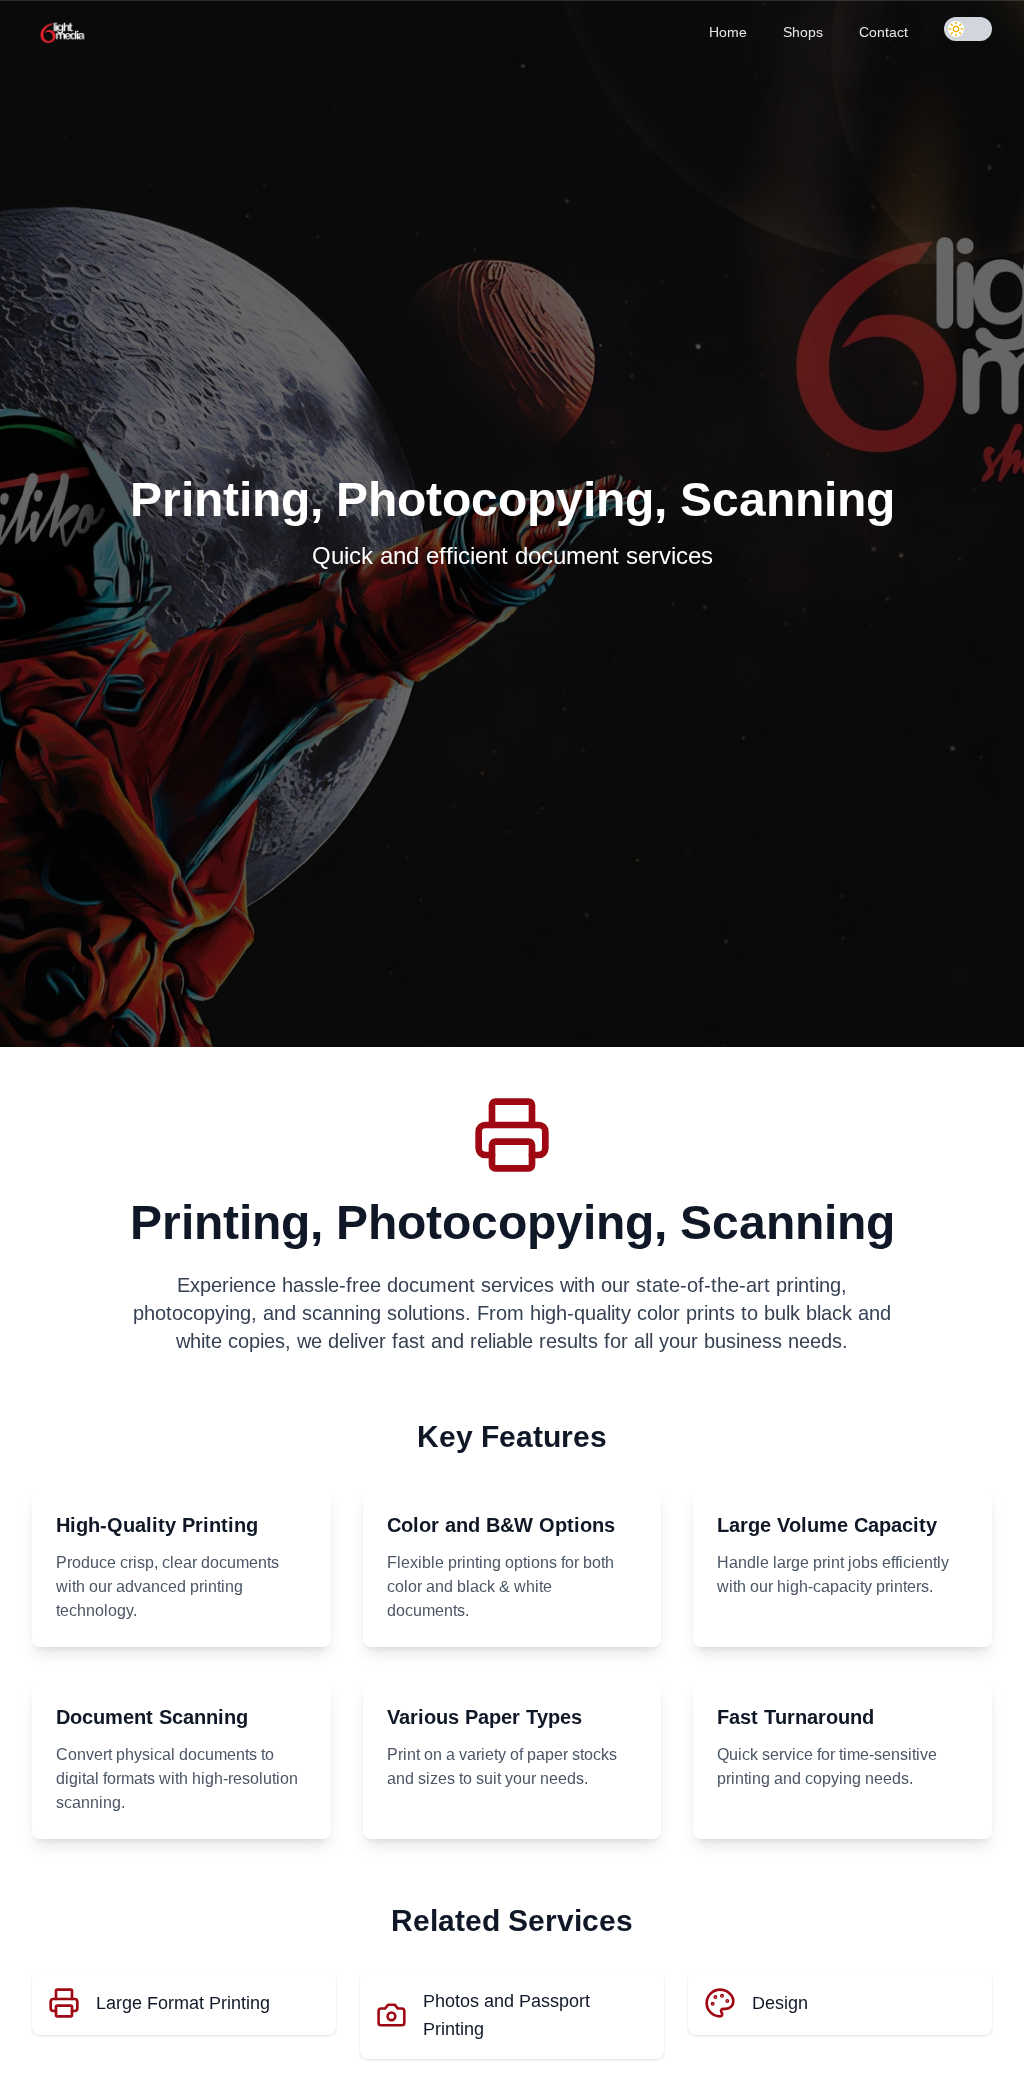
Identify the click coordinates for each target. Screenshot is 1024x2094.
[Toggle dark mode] (968, 29)
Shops (803, 32)
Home (728, 32)
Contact (883, 32)
